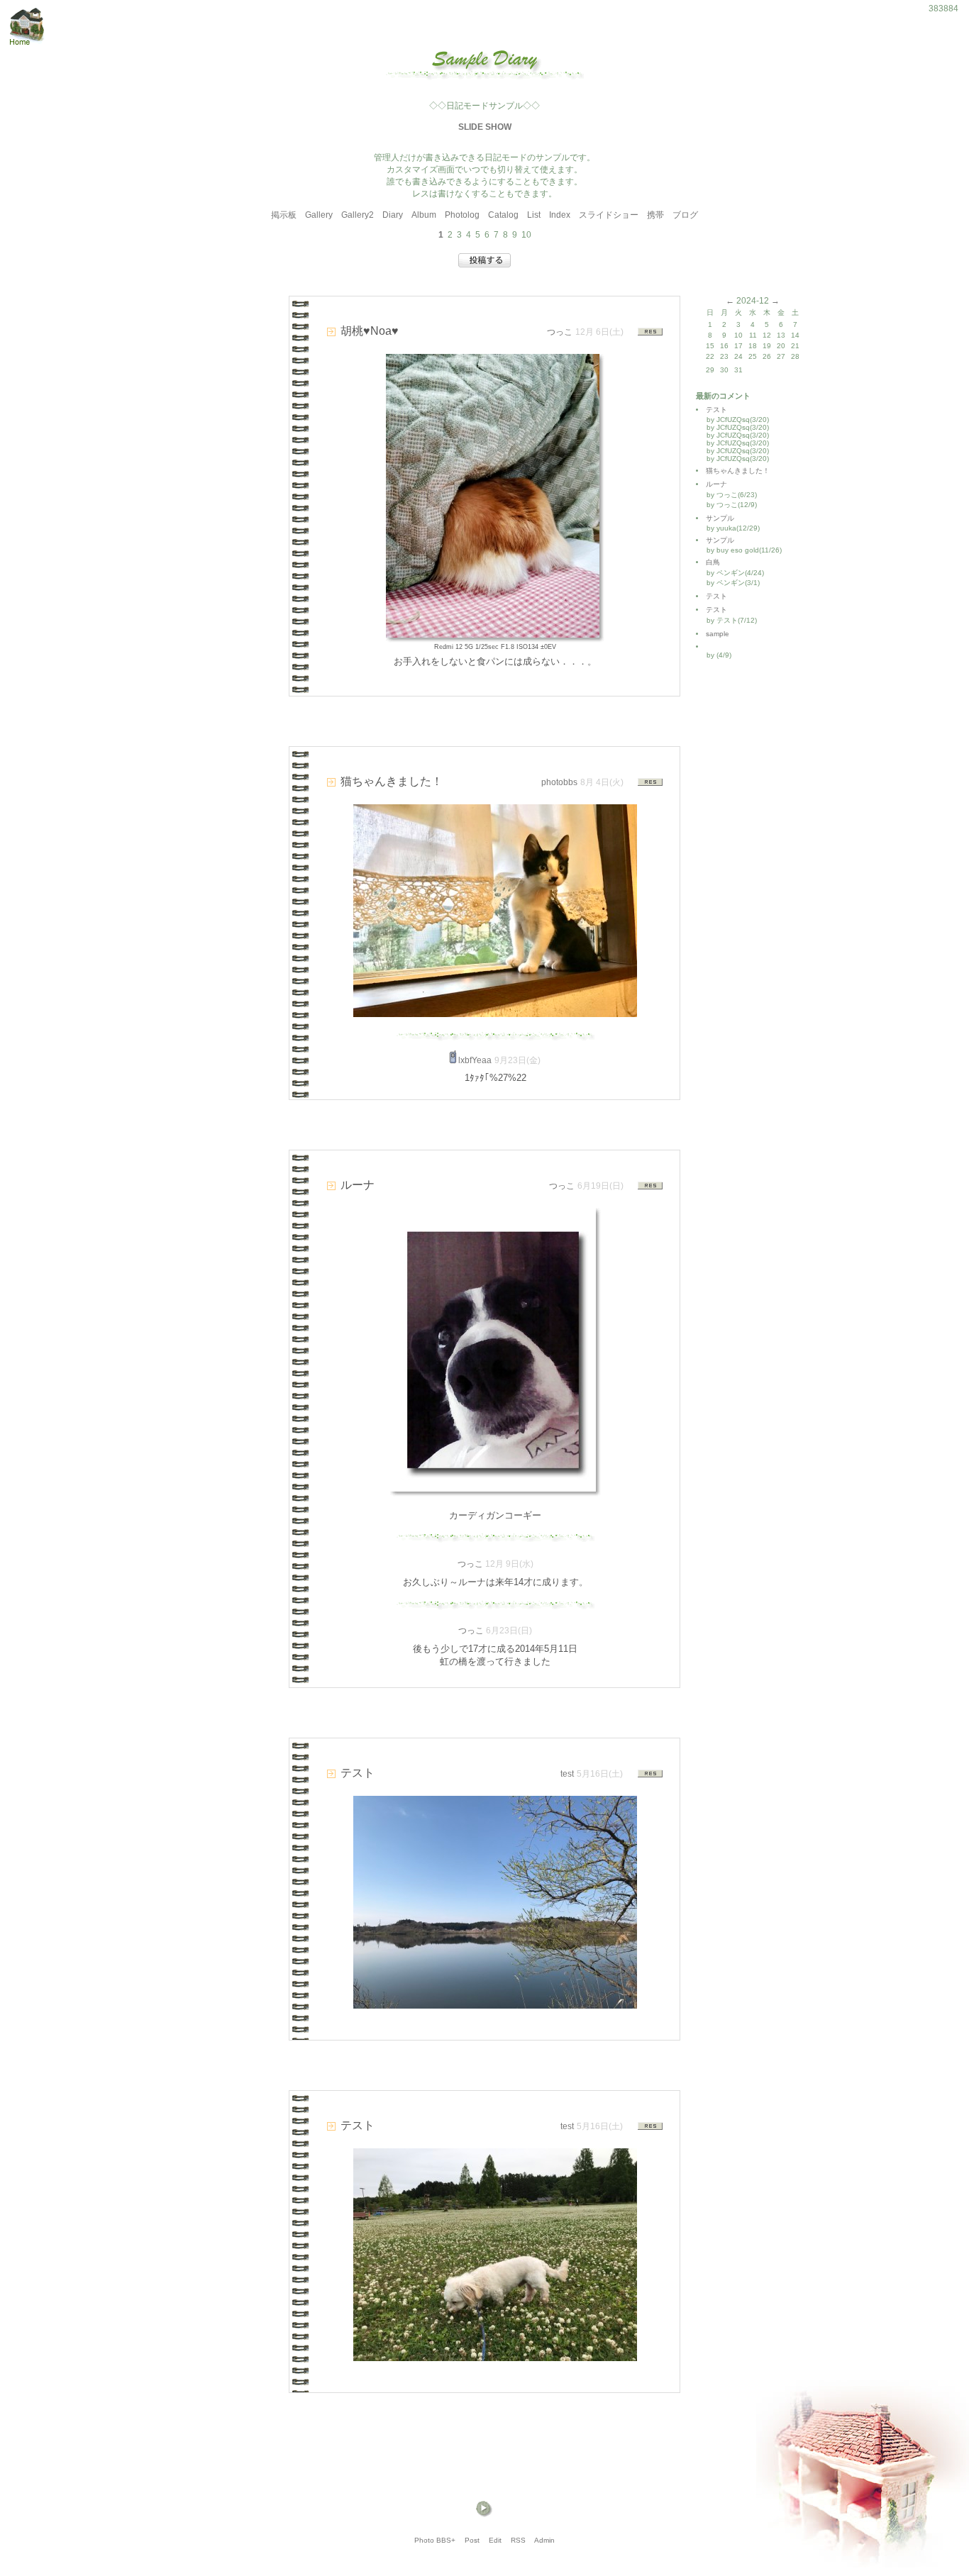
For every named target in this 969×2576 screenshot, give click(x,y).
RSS (518, 2540)
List (534, 215)
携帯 (655, 215)
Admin (544, 2540)
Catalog (503, 215)
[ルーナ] (493, 1488)
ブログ (685, 215)
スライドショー (609, 215)
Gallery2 (358, 215)
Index (560, 215)
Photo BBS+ (435, 2540)
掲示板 (284, 215)
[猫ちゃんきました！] (495, 1013)
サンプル (720, 518)
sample (721, 634)
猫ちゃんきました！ (738, 471)
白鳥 (713, 562)
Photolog (462, 215)
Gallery (319, 215)
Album (424, 215)
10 (526, 235)
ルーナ (716, 484)
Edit (495, 2540)
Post (472, 2540)
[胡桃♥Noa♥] (493, 634)
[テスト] (495, 2005)
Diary (393, 215)
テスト (716, 410)
